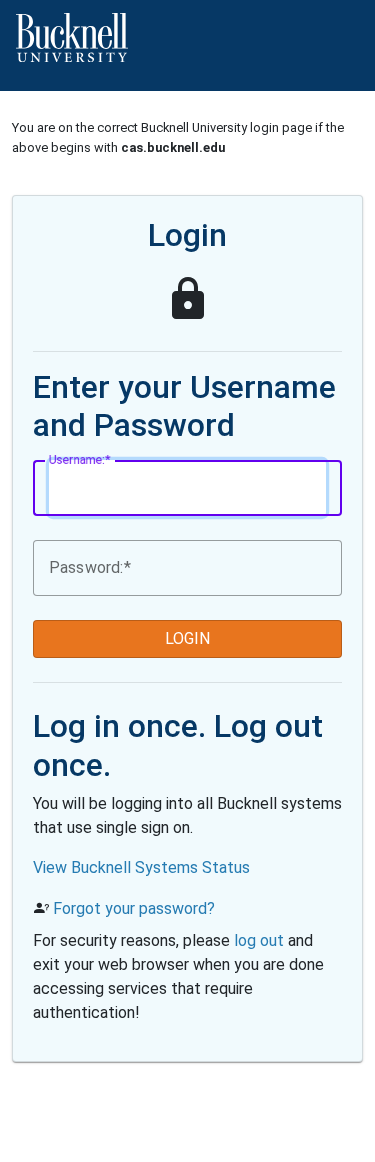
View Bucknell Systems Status (141, 867)
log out (259, 940)
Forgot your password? (134, 908)
